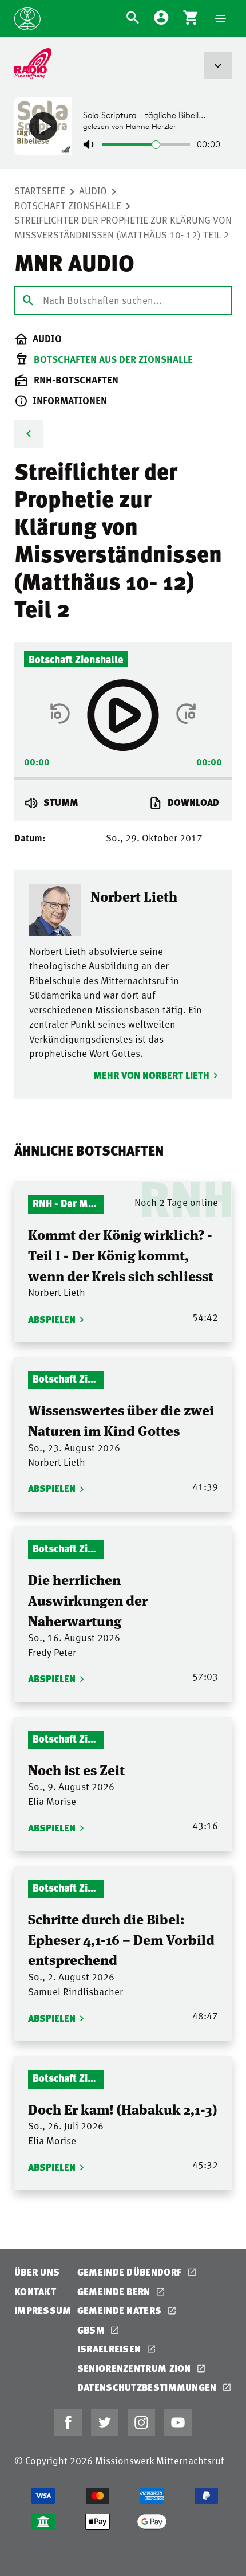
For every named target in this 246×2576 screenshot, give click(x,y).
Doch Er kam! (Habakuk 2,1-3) (122, 2109)
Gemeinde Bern (115, 2291)
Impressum (43, 2310)
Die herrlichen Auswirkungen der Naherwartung (88, 1599)
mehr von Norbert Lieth (151, 1075)
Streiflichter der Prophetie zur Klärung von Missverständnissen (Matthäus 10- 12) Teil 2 (123, 227)
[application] (123, 775)
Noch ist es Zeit (76, 1769)
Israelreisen (110, 2349)
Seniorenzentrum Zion (135, 2368)
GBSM (92, 2330)
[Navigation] (220, 18)
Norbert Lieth (134, 896)
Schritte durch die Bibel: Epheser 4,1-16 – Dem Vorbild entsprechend (121, 1939)
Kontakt (35, 2291)
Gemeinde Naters (121, 2310)
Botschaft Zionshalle (68, 205)
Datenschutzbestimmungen (148, 2387)
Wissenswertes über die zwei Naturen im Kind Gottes (121, 1420)
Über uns (37, 2272)
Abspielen (52, 1319)
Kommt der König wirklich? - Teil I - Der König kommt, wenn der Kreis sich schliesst (121, 1254)
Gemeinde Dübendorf (131, 2272)
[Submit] (28, 300)
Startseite (40, 190)
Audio (93, 190)
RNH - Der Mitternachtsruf (66, 1203)
